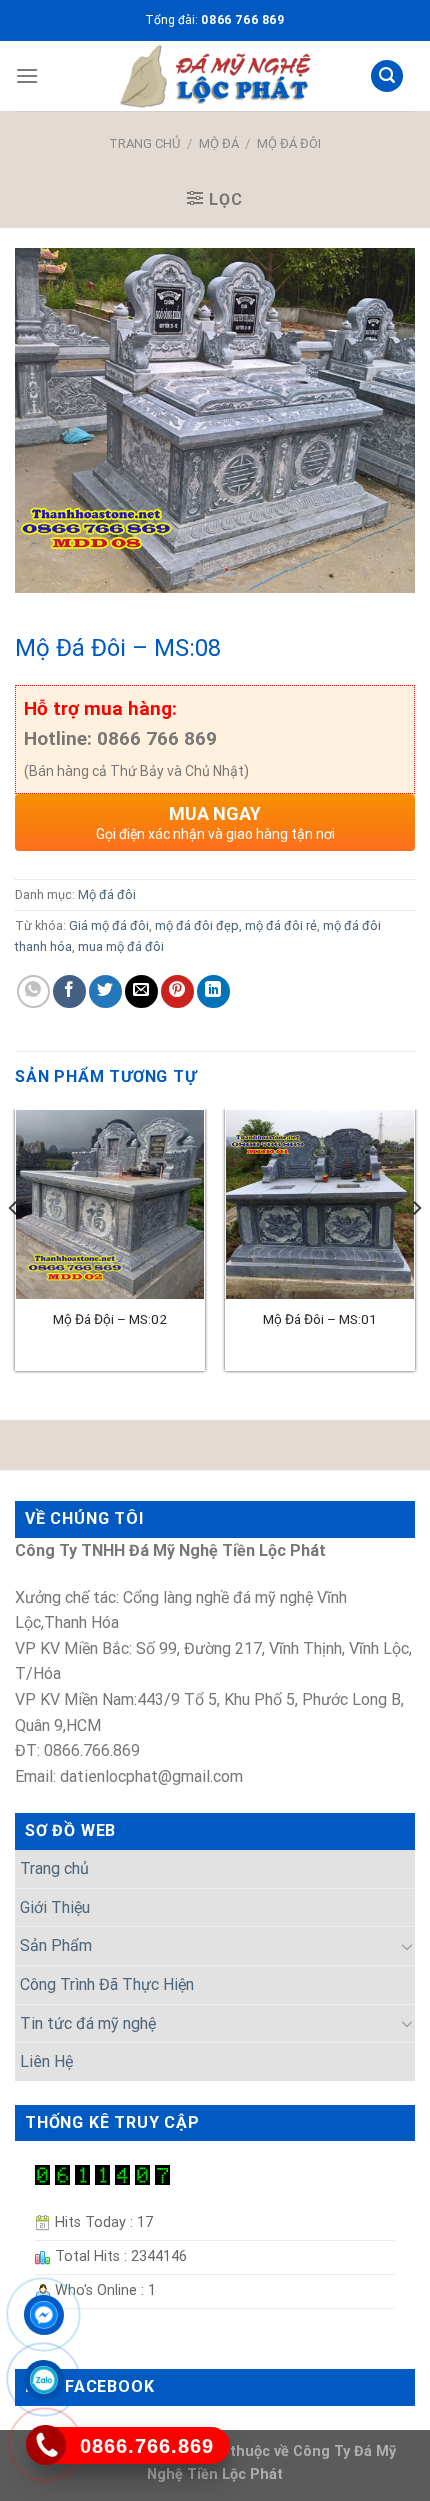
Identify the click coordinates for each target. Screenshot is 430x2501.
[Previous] (14, 1247)
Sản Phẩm (56, 1945)
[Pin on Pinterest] (177, 991)
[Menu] (27, 75)
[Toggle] (407, 1946)
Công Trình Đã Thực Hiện (107, 1984)
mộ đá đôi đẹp (197, 925)
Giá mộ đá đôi (109, 925)
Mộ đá (219, 143)
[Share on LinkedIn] (213, 991)
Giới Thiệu (55, 1907)
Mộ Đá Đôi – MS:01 (320, 1319)
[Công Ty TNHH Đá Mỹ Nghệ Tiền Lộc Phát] (215, 76)
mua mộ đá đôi (121, 946)
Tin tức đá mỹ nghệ (88, 2023)
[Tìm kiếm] (387, 76)
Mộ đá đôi (289, 143)
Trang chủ (144, 143)
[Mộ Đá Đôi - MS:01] (320, 1204)
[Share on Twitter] (105, 991)
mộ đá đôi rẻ (281, 925)
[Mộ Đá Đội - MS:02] (110, 1204)
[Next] (416, 1247)
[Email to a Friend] (141, 991)
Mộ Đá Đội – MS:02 (110, 1319)
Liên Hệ (46, 2061)
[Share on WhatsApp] (33, 991)
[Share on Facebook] (69, 991)
